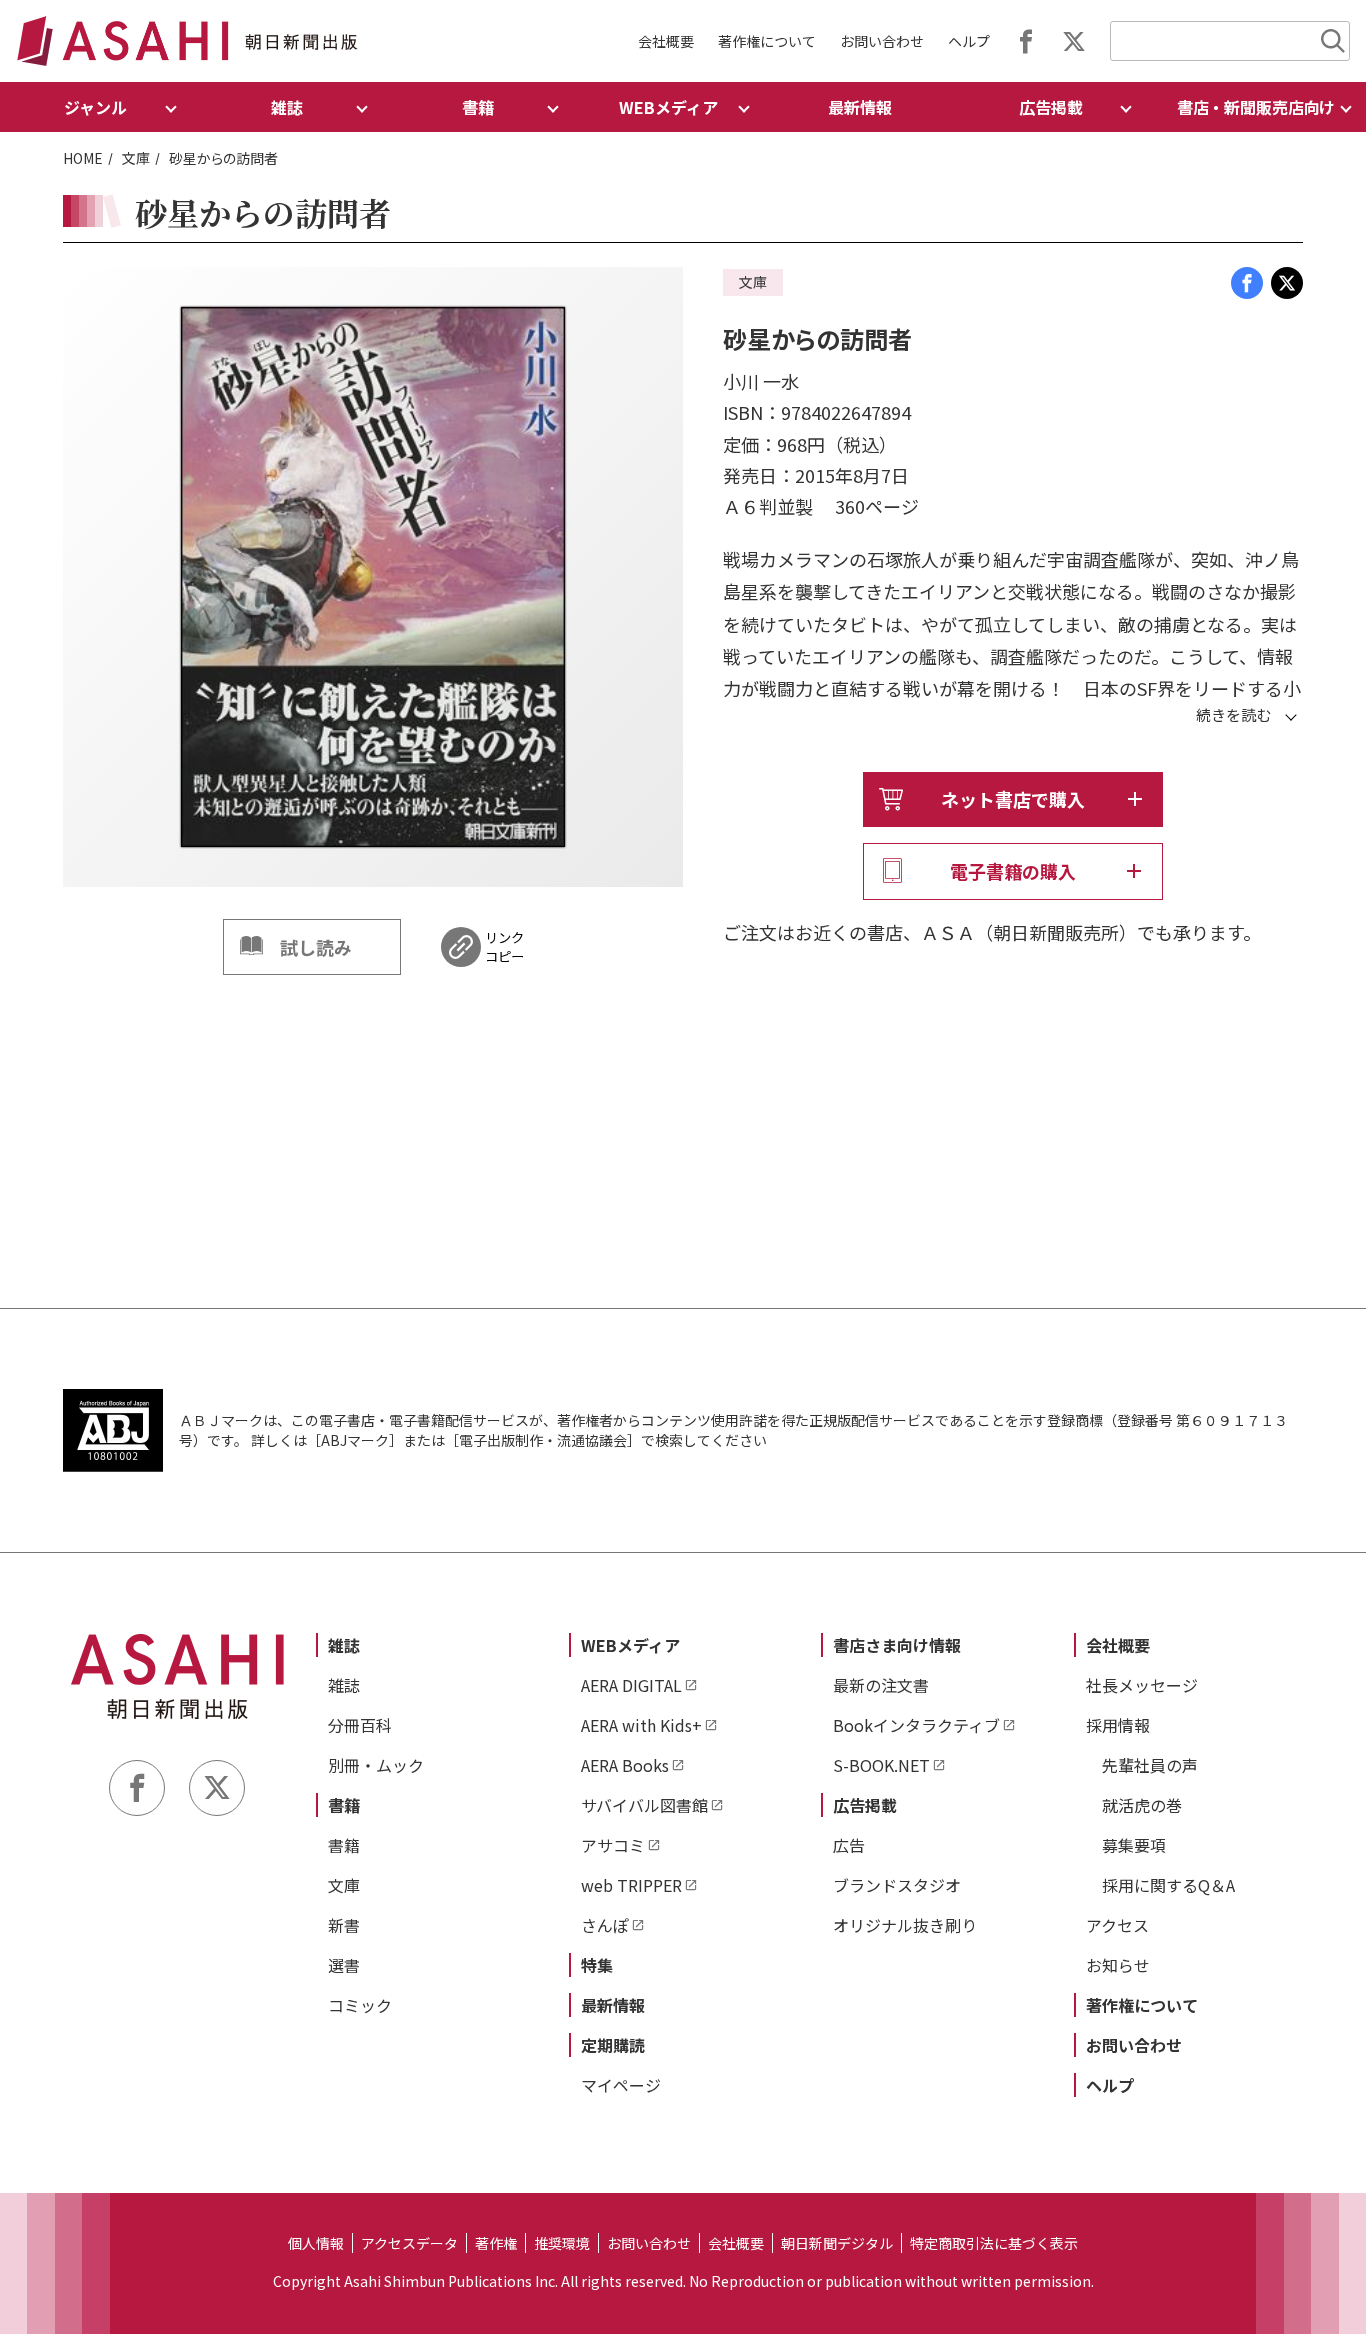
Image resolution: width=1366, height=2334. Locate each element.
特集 (597, 1965)
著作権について (767, 41)
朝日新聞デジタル (837, 2243)
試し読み (316, 947)
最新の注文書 (881, 1685)
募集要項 (1134, 1845)
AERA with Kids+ (641, 1725)
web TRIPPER (631, 1885)
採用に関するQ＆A (1168, 1885)
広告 (849, 1845)
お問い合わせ (882, 41)
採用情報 (1118, 1725)
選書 (344, 1965)
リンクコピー (504, 947)
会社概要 (666, 41)
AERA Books (625, 1765)
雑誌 (344, 1645)
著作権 (496, 2243)
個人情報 (316, 2243)
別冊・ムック (376, 1765)
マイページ (621, 2085)
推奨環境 (562, 2243)
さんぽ (605, 1925)
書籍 (344, 1805)
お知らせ (1118, 1965)
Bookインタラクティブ (916, 1725)
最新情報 (860, 107)
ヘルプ (969, 41)
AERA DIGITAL (631, 1685)
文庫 (136, 158)
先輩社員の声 (1150, 1765)
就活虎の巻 (1142, 1805)
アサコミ (613, 1845)
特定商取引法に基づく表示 (994, 2243)
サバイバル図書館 (644, 1805)
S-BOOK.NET (881, 1765)
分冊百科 (360, 1725)
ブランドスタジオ (897, 1885)
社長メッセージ (1142, 1685)
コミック (360, 2005)
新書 (344, 1925)
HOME (83, 158)
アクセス (1117, 1925)
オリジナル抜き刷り (905, 1925)
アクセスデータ (409, 2243)
